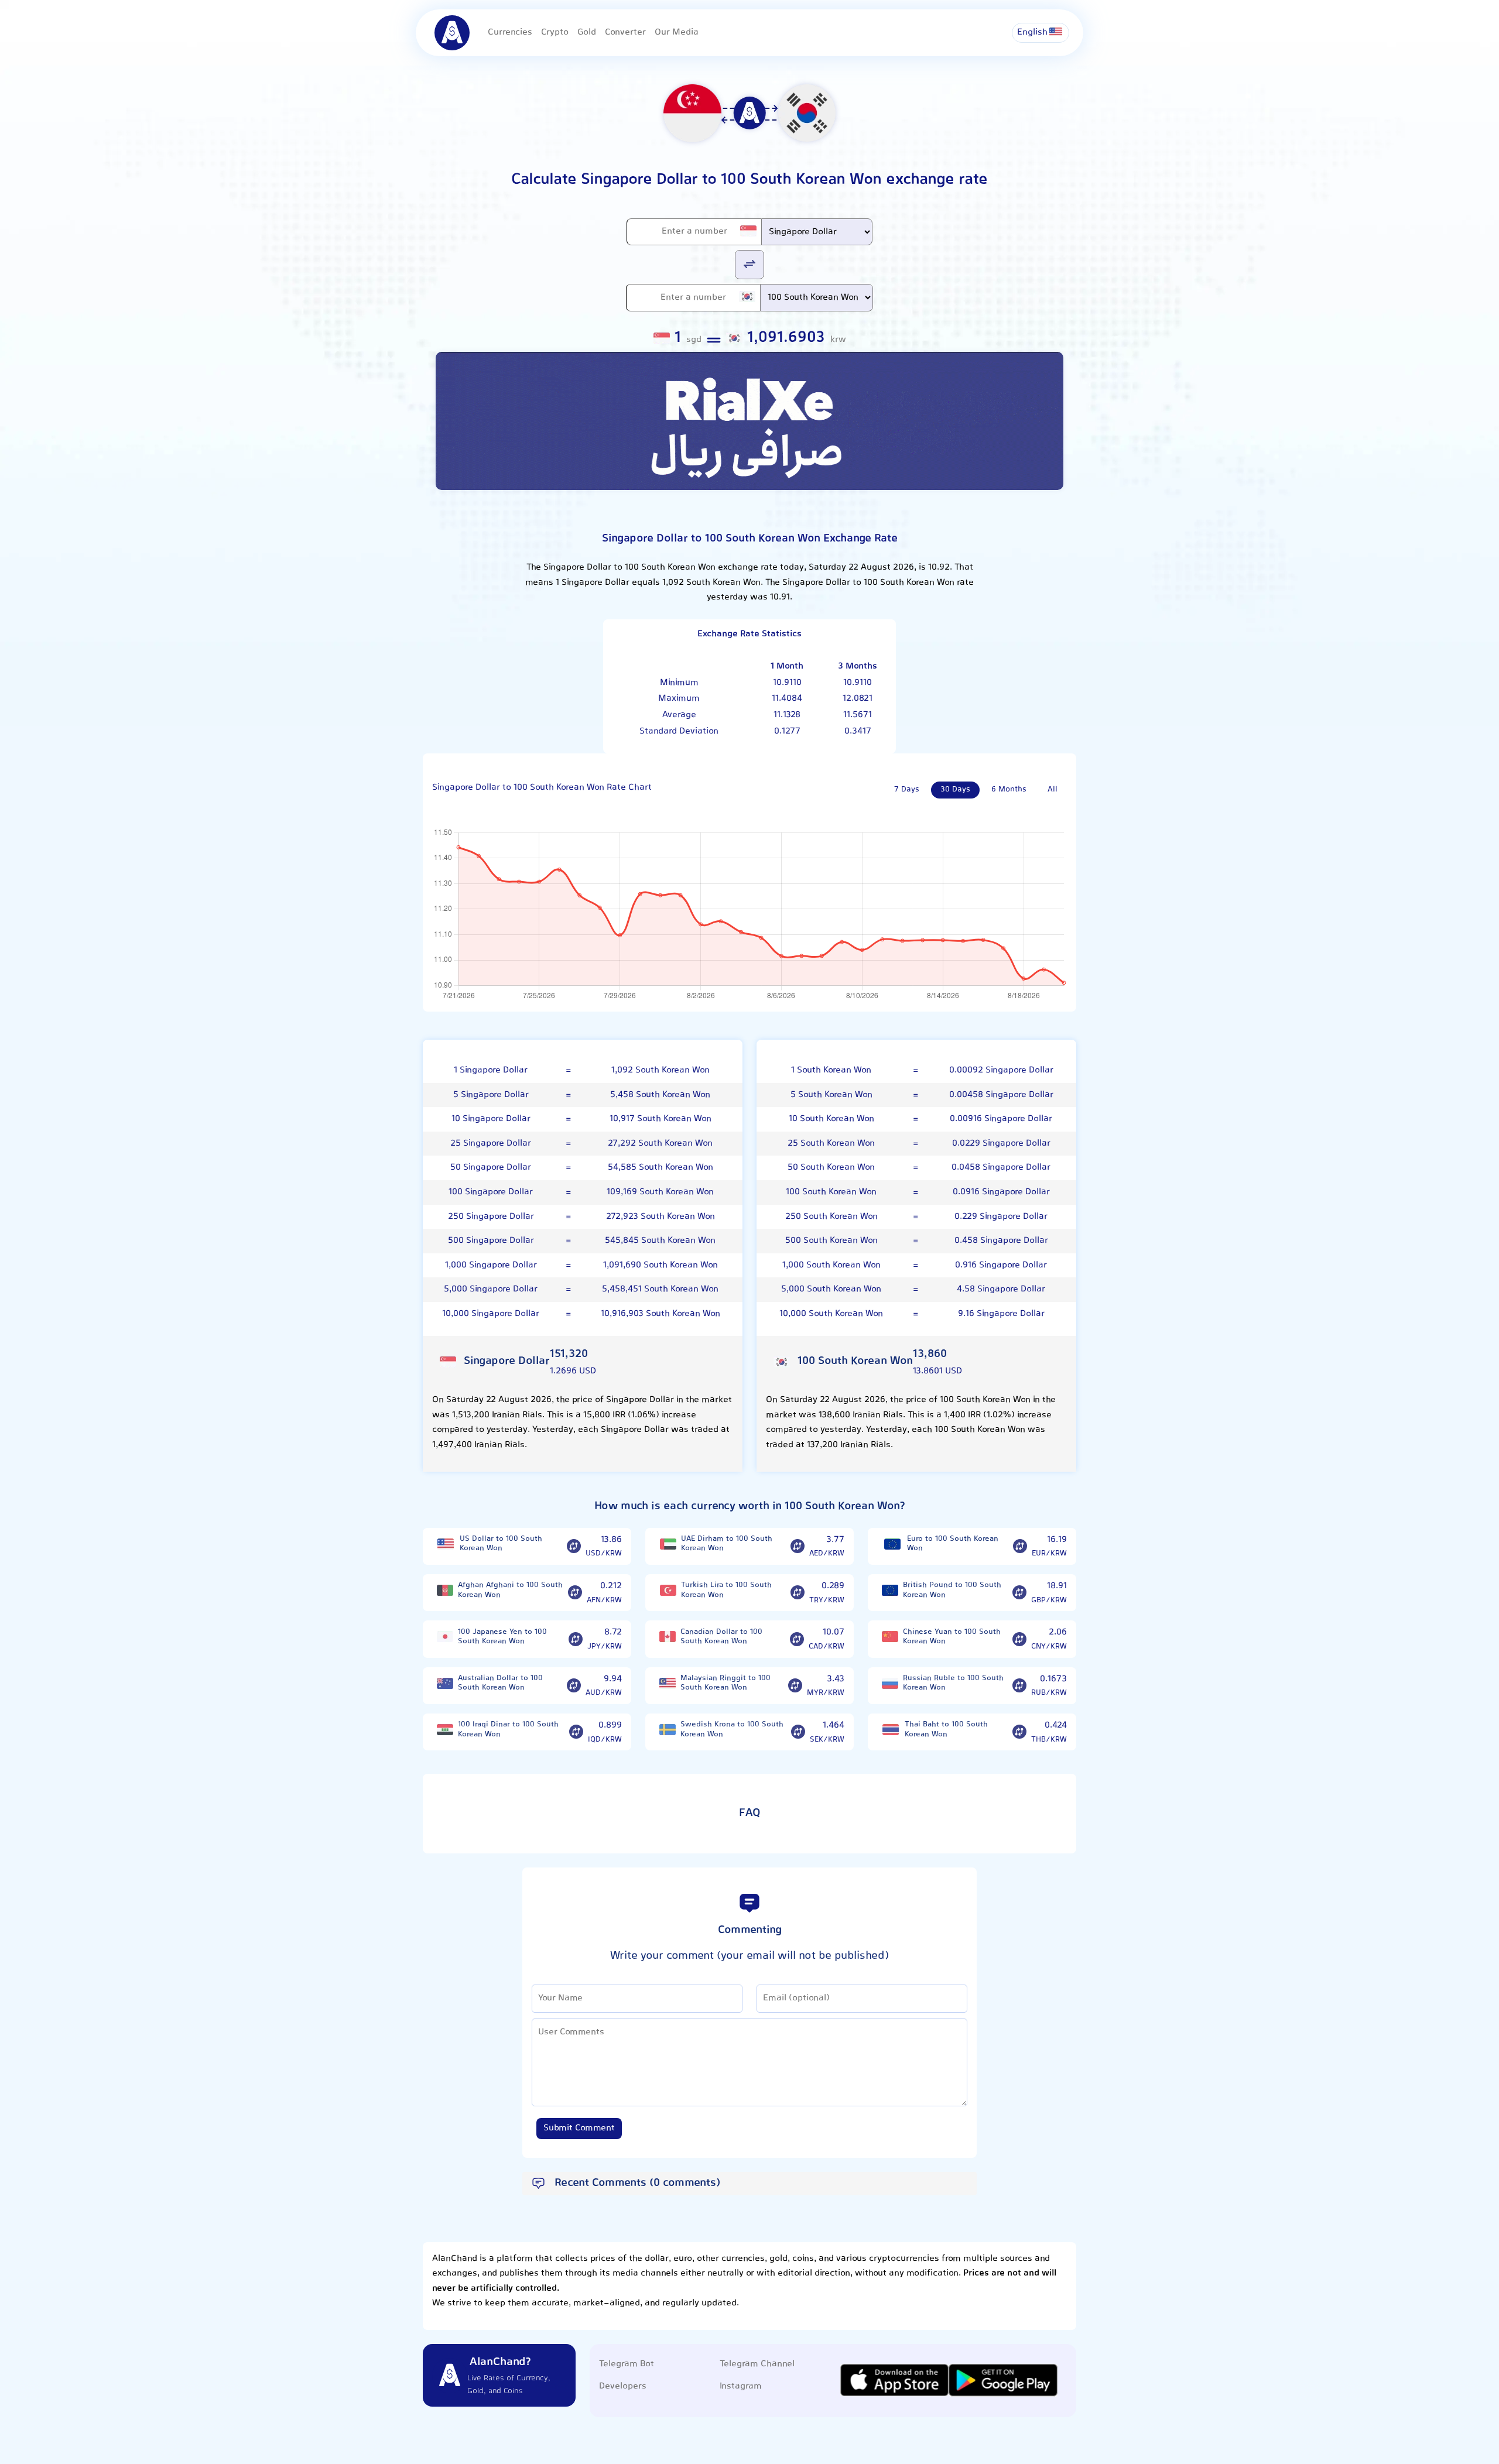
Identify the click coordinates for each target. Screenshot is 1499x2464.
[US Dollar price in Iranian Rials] (446, 1544)
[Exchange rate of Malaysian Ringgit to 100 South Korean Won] (795, 1686)
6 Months (1009, 790)
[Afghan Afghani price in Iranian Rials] (445, 1590)
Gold (587, 32)
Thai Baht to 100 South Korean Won (946, 1730)
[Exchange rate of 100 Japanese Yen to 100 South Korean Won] (576, 1639)
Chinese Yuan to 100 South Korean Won (952, 1637)
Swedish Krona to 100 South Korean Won (732, 1730)
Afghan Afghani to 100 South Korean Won (510, 1590)
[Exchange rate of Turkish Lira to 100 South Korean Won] (798, 1593)
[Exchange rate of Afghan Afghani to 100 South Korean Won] (575, 1593)
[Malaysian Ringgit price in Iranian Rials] (668, 1683)
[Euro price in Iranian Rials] (892, 1544)
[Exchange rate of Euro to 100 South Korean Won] (1020, 1546)
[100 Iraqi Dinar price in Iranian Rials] (445, 1730)
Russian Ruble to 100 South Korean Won (953, 1683)
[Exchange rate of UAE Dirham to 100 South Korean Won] (798, 1546)
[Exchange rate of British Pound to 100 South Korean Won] (1019, 1593)
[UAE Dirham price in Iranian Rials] (668, 1544)
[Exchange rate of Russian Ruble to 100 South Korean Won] (1019, 1686)
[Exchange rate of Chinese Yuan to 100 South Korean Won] (1019, 1639)
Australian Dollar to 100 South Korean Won (500, 1683)
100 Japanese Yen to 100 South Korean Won (502, 1637)
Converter (625, 32)
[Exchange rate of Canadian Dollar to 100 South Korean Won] (797, 1639)
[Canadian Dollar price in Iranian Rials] (668, 1637)
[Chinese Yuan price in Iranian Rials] (890, 1637)
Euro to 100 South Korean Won (953, 1544)
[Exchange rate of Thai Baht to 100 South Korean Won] (1019, 1732)
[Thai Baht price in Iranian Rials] (891, 1730)
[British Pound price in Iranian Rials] (890, 1590)
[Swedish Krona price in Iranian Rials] (668, 1730)
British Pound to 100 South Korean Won (952, 1590)
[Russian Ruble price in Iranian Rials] (890, 1683)
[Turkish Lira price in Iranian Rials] (668, 1590)
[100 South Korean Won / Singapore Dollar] (749, 264)
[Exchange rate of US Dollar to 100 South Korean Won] (574, 1546)
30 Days (955, 790)
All (1053, 790)
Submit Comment (579, 2128)
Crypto (555, 32)
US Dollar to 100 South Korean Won (501, 1544)
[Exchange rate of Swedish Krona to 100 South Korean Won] (798, 1732)
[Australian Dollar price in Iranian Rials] (445, 1683)
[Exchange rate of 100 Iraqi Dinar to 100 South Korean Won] (576, 1732)
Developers (623, 2386)
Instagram (741, 2386)
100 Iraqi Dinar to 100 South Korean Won (508, 1730)
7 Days (907, 790)
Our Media (677, 32)
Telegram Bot (627, 2364)
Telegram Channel (757, 2364)
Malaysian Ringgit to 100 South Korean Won (725, 1683)
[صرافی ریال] (749, 421)
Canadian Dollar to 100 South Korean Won (721, 1637)
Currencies (510, 32)
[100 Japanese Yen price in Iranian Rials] (445, 1637)
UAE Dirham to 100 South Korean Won (727, 1544)
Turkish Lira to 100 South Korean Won (726, 1590)
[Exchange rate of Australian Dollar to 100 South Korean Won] (574, 1686)
